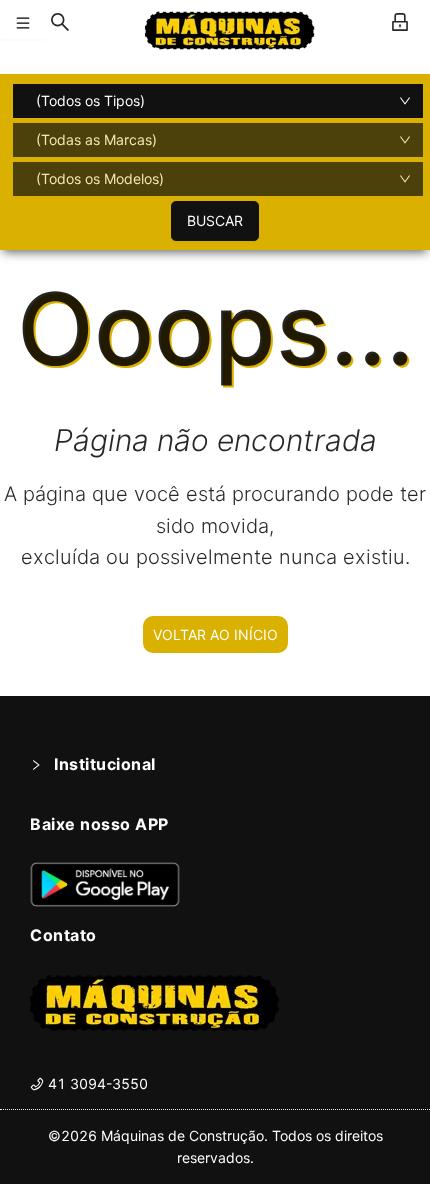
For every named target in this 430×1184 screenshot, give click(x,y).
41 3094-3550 (96, 1083)
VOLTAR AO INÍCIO (215, 634)
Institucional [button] (105, 764)
